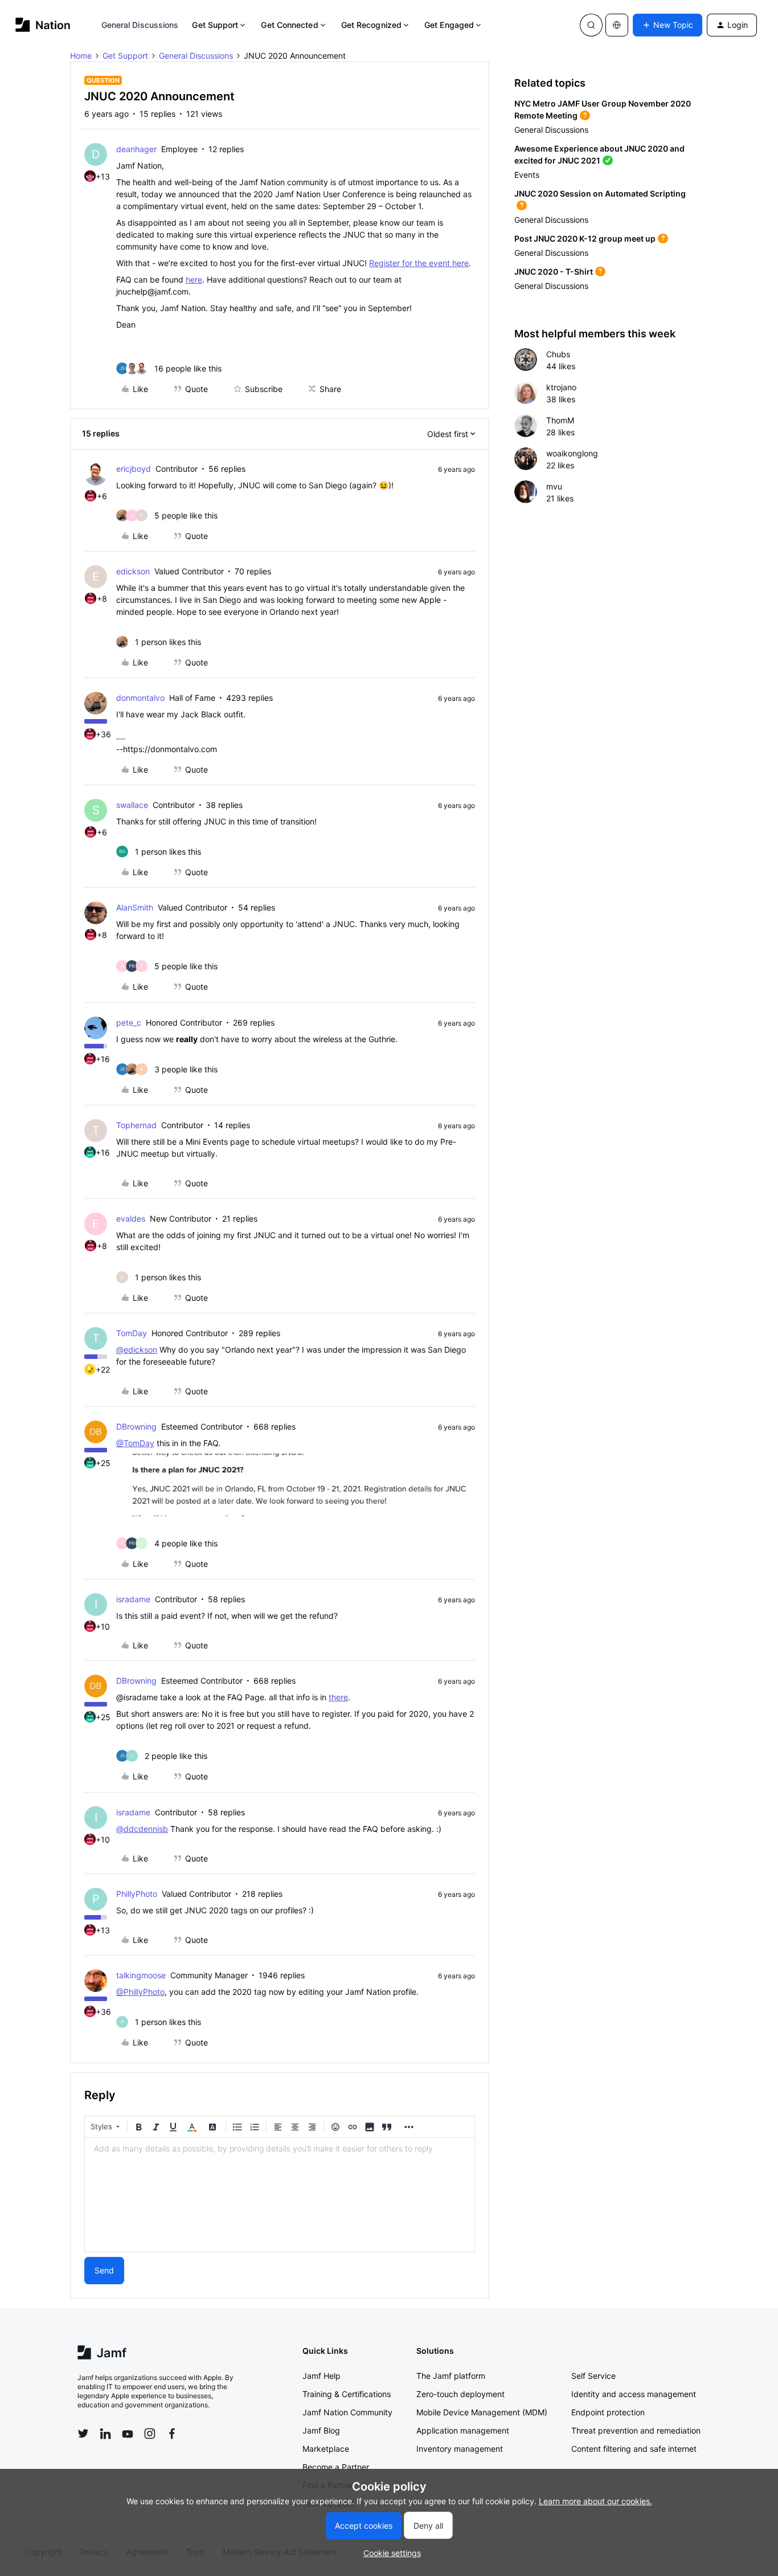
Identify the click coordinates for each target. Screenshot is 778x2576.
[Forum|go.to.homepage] (43, 25)
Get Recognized (371, 25)
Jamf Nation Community (347, 2412)
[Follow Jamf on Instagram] (150, 2434)
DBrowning (136, 1426)
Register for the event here (419, 263)
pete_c (129, 1022)
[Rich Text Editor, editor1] (280, 2195)
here (194, 279)
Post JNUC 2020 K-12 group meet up (585, 238)
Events (527, 175)
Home (81, 56)
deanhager (136, 149)
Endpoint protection (608, 2412)
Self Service (593, 2376)
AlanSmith (135, 907)
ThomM (560, 420)
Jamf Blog (321, 2430)
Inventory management (460, 2449)
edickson (133, 571)
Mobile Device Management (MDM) (482, 2412)
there (338, 1697)
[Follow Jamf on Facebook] (172, 2434)
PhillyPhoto (137, 1894)
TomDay (132, 1333)
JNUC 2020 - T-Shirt (554, 272)
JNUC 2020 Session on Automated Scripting (600, 193)
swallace (132, 805)
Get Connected (289, 25)
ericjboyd (134, 469)
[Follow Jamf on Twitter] (83, 2434)
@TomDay (135, 1443)
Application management (463, 2430)
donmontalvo (140, 698)
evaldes (131, 1218)
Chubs (558, 354)
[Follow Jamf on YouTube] (128, 2434)
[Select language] (617, 25)
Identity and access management (634, 2394)
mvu (554, 486)
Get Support (215, 25)
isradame (133, 1599)
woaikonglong (572, 453)
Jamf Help (322, 2376)
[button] (668, 25)
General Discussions (140, 25)
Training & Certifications (347, 2394)
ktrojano (561, 387)
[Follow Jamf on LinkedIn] (105, 2434)
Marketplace (326, 2449)
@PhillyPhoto (140, 1992)
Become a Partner (336, 2467)
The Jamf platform (451, 2376)
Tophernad (136, 1125)
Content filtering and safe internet (634, 2449)
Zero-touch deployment (460, 2394)
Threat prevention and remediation (636, 2430)
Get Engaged (449, 25)
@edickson (137, 1350)
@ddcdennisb (142, 1829)
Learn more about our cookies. (595, 2501)
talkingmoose (141, 1975)
